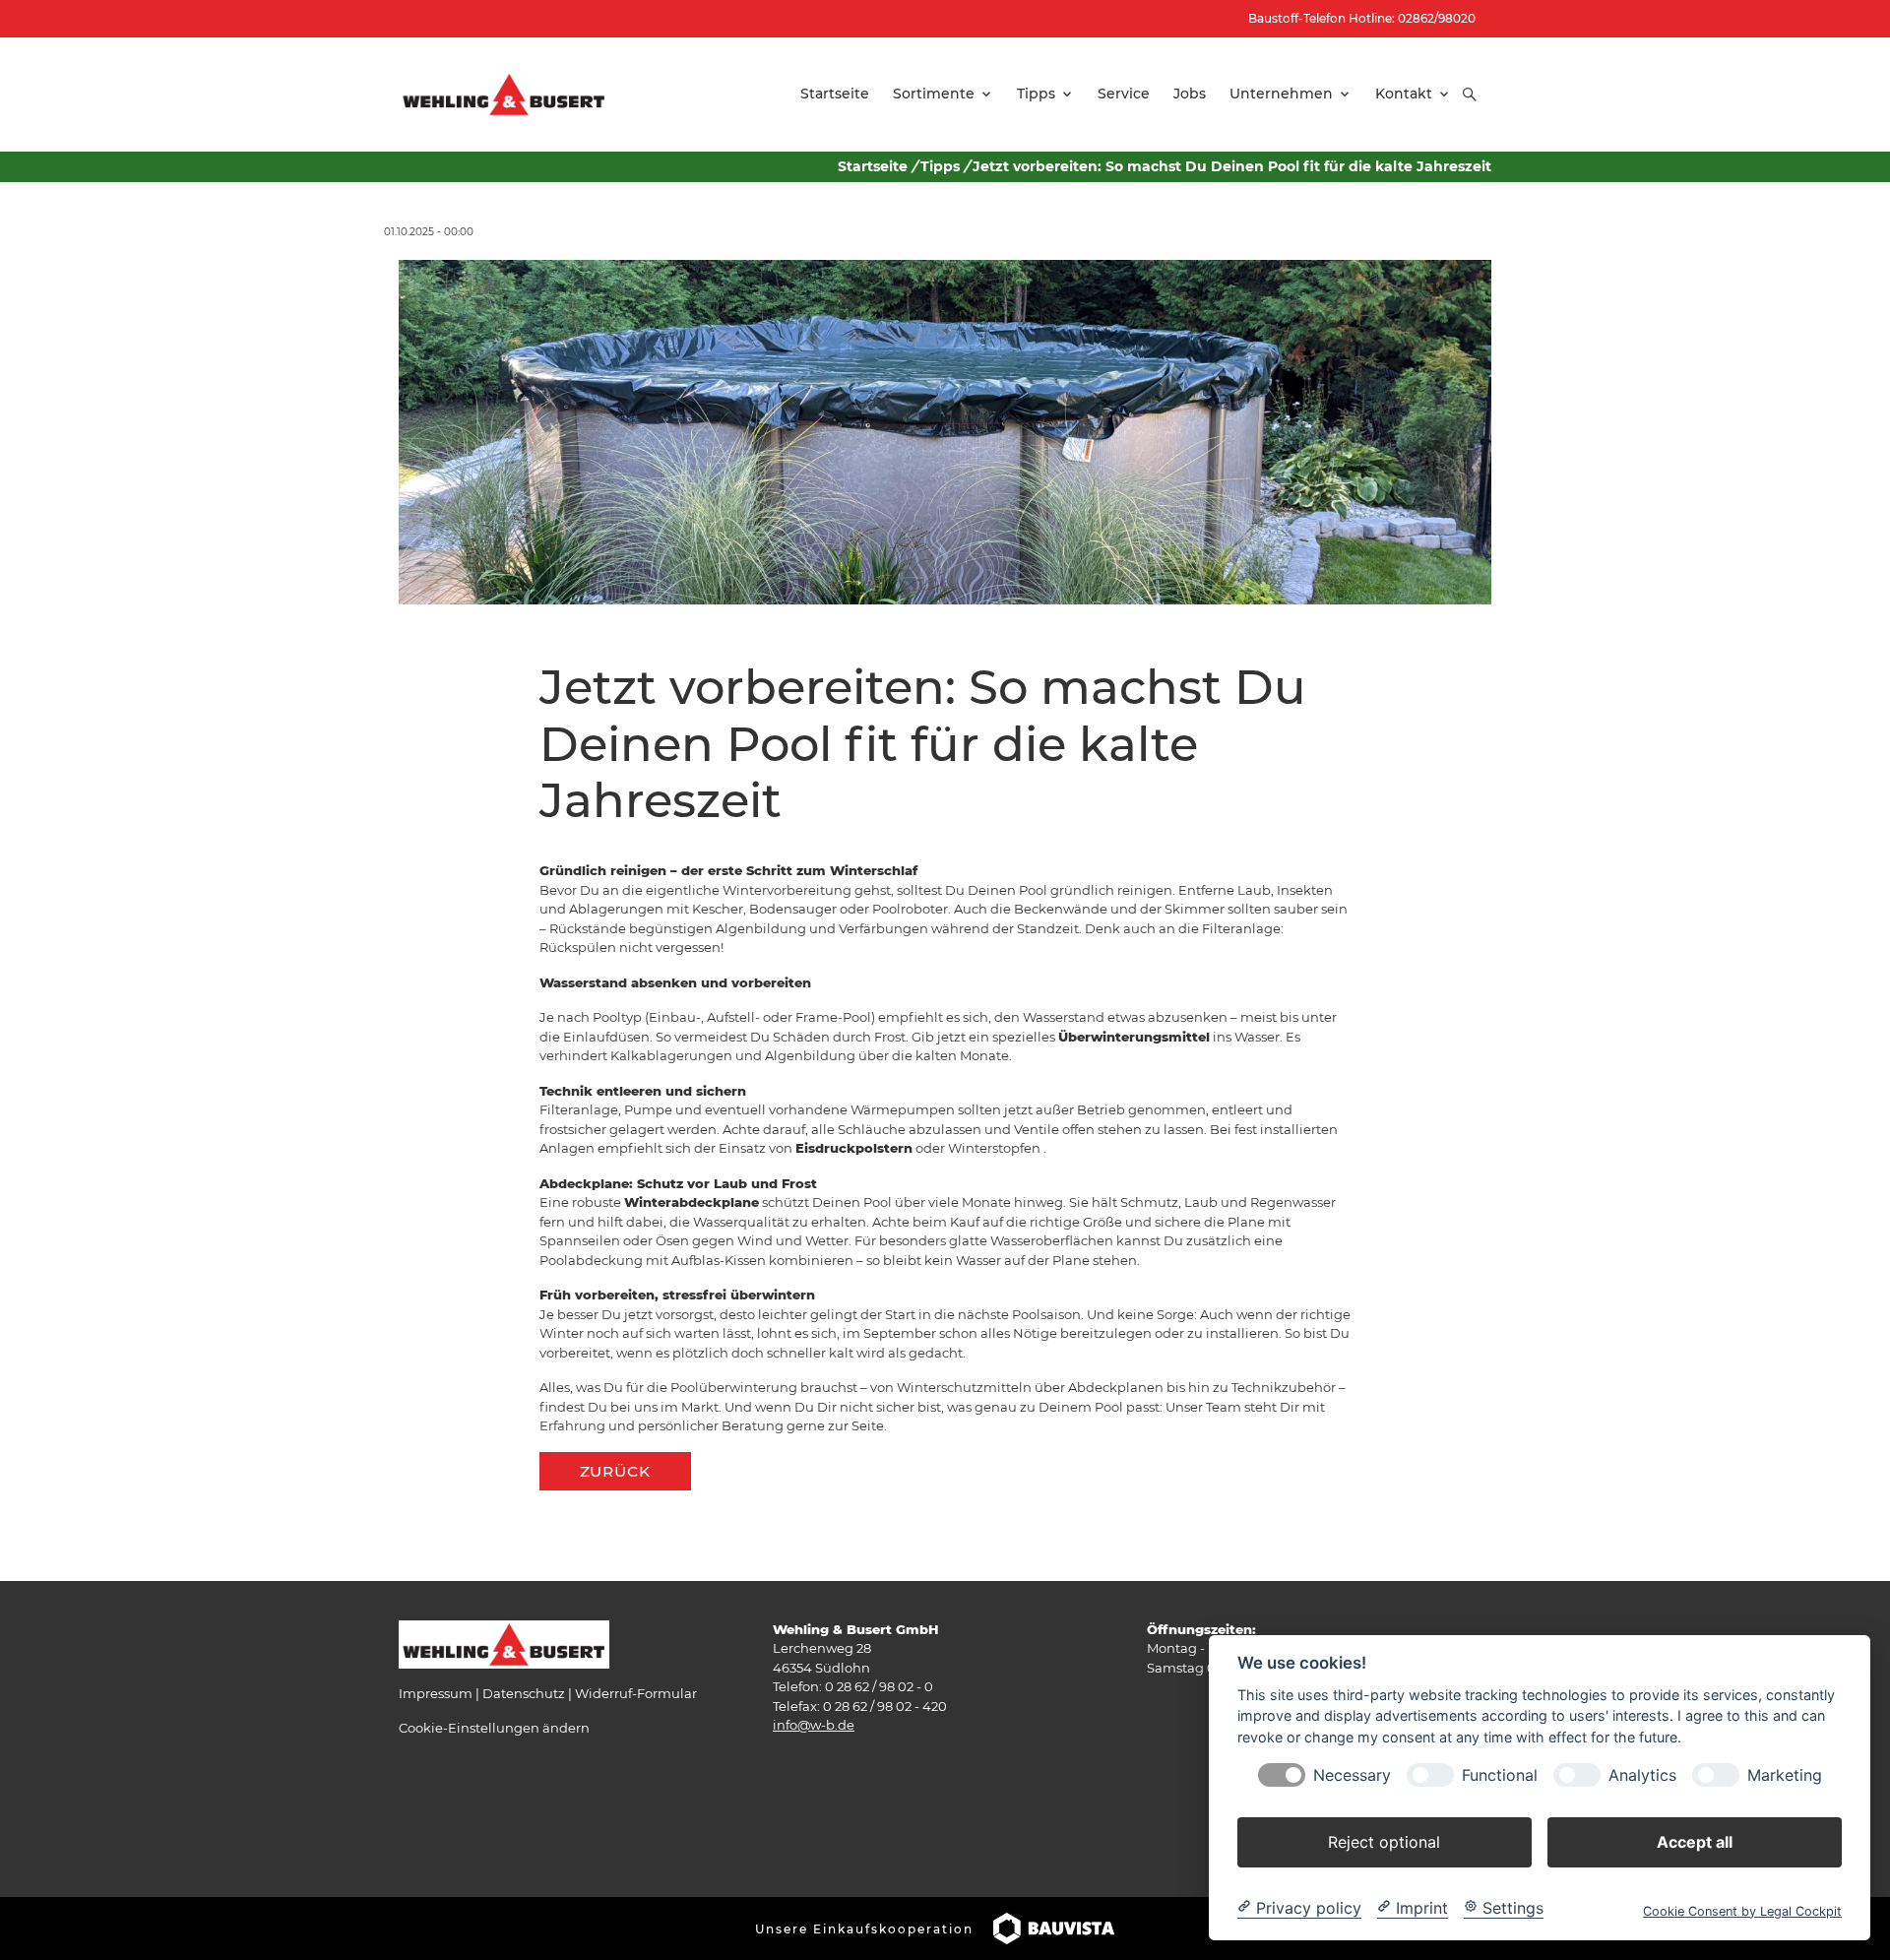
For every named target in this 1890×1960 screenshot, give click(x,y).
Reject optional (1384, 1841)
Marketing (1785, 1774)
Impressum (436, 1693)
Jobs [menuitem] (1190, 94)
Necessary (1352, 1774)
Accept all (1695, 1841)
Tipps (940, 166)
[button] (1470, 95)
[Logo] (504, 94)
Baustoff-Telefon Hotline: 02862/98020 (1362, 18)
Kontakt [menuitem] (1404, 94)
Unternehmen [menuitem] (1281, 94)
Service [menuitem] (1124, 94)
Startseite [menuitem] (835, 94)
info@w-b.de (814, 1725)
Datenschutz (524, 1693)
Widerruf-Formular (636, 1693)
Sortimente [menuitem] (934, 94)
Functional (1500, 1774)
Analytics (1642, 1774)
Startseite (873, 166)
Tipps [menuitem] (1036, 94)
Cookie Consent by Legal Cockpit (1742, 1910)
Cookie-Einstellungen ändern (494, 1728)
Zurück (615, 1471)
